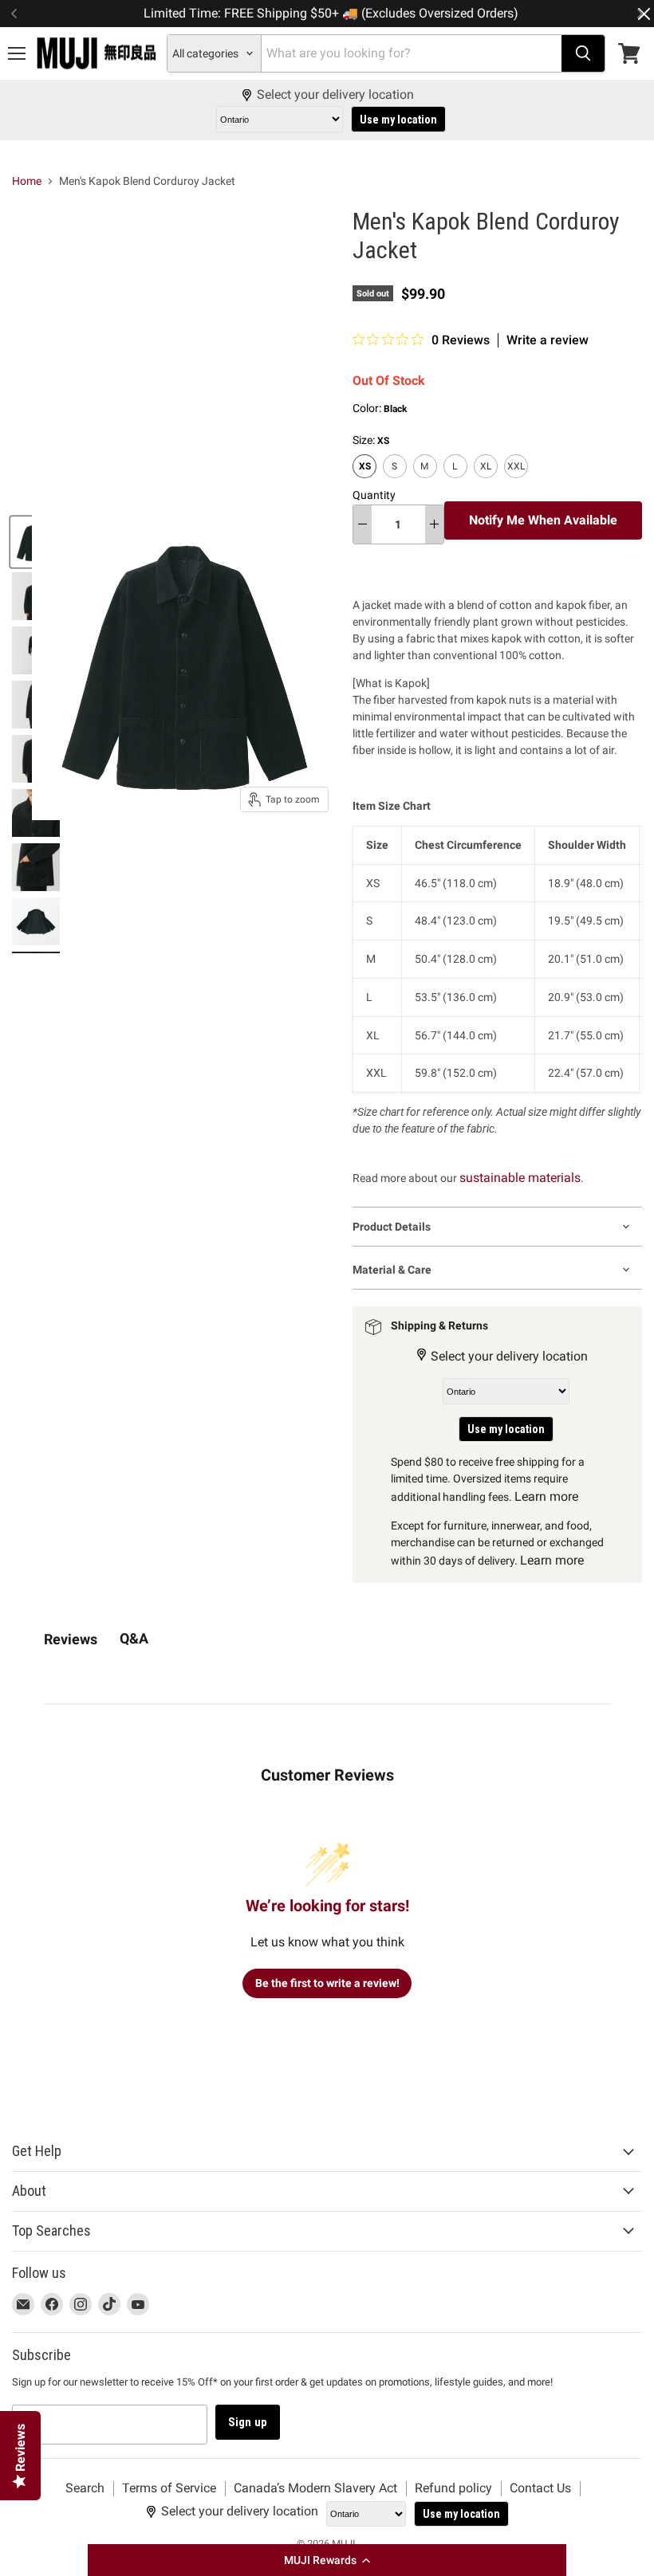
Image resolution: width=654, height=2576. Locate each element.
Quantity (374, 495)
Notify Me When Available (543, 520)
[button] (327, 2560)
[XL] (488, 482)
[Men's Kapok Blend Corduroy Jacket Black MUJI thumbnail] (36, 867)
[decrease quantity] (362, 524)
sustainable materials (520, 1178)
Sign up (248, 2422)
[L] (457, 482)
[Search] (583, 53)
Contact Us (540, 2488)
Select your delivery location (335, 95)
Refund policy (453, 2488)
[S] (397, 482)
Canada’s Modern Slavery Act (315, 2488)
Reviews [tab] (71, 1639)
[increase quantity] (434, 524)
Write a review (548, 340)
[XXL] (518, 482)
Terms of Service (169, 2488)
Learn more (546, 1496)
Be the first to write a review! (327, 1983)
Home (27, 181)
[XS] (366, 482)
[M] (427, 482)
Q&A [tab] (134, 1638)
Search (85, 2488)
